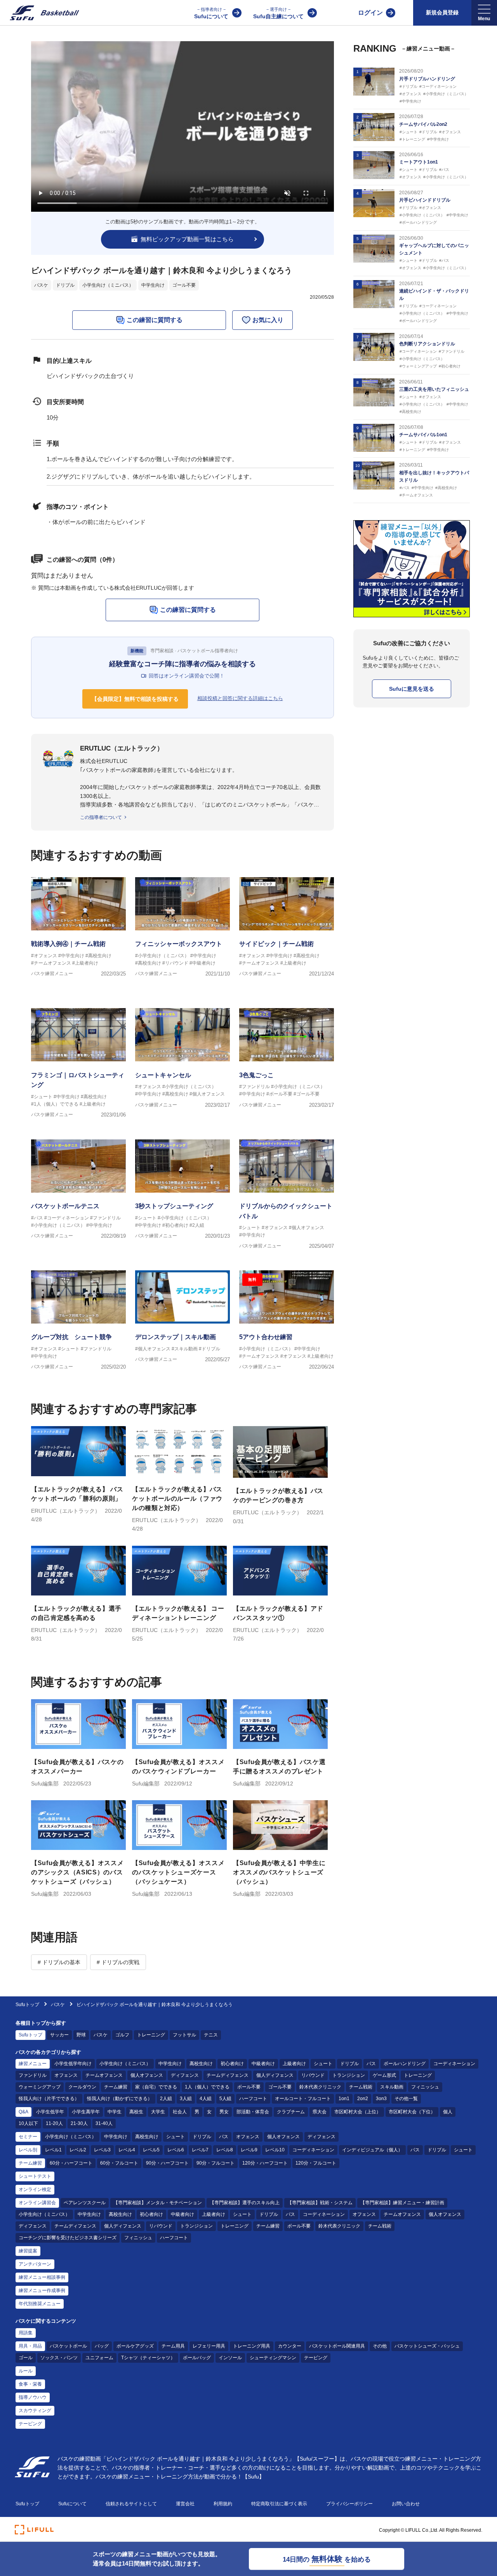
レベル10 (275, 2150)
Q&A (23, 2112)
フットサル (184, 2035)
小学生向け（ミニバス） (108, 285)
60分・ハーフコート (71, 2163)
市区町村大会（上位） (358, 2112)
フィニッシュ (425, 2087)
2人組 (166, 2099)
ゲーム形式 (384, 2075)
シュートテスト (35, 2176)
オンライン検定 (35, 2189)
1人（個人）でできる (207, 2087)
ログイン (370, 13)
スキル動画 (392, 2087)
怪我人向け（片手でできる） (49, 2099)
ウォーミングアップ (40, 2087)
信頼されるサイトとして (131, 2504)
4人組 (206, 2099)
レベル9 (249, 2150)
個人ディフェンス (275, 2075)
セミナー (28, 2137)
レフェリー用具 (209, 2346)
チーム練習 (116, 2087)
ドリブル (65, 285)
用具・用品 (30, 2346)
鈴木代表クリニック (320, 2087)
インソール (230, 2358)
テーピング (316, 2358)
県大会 (320, 2112)
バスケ (41, 285)
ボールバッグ (197, 2358)
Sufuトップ (27, 2005)
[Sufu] (40, 13)
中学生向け (153, 285)
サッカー (59, 2035)
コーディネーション (454, 2064)
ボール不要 (249, 2087)
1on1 (344, 2099)
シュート (323, 2064)
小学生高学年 (86, 2112)
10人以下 (28, 2123)
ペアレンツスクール (85, 2203)
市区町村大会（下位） (412, 2112)
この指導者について (101, 817)
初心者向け (232, 2064)
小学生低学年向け (73, 2064)
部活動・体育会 (253, 2112)
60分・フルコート (119, 2163)
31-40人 (104, 2123)
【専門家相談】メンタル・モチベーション (158, 2203)
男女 (224, 2112)
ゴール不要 (184, 285)
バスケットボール (68, 2346)
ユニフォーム (99, 2358)
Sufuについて (211, 13)
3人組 (186, 2099)
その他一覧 (406, 2099)
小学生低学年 (50, 2112)
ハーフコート (253, 2099)
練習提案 (28, 2251)
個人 (448, 2112)
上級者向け (294, 2064)
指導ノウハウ (33, 2397)
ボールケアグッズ (135, 2346)
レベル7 (200, 2150)
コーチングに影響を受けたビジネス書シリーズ (68, 2238)
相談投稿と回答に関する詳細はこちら (240, 698)
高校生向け (201, 2064)
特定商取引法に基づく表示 (279, 2504)
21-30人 (79, 2123)
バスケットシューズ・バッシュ (427, 2346)
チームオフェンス (104, 2075)
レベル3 (102, 2150)
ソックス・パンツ (59, 2358)
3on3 (381, 2099)
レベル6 (176, 2150)
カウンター (290, 2346)
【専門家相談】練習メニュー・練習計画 (402, 2203)
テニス (211, 2035)
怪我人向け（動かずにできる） (120, 2099)
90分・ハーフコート (167, 2163)
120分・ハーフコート (265, 2163)
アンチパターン (35, 2264)
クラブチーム (291, 2112)
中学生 (115, 2112)
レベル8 (225, 2150)
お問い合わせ (406, 2504)
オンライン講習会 (37, 2203)
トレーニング (151, 2035)
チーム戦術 (361, 2087)
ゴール (26, 2358)
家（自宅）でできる (156, 2087)
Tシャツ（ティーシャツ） (148, 2358)
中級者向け (263, 2064)
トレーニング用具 (252, 2346)
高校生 (136, 2112)
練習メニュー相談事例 (42, 2277)
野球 (81, 2035)
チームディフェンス (228, 2075)
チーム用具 (173, 2346)
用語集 (26, 2333)
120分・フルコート (316, 2163)
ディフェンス (185, 2075)
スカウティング (35, 2411)
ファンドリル (33, 2075)
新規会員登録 (442, 12)
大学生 (158, 2112)
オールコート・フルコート (303, 2099)
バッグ (102, 2346)
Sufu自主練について (278, 13)
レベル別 (28, 2150)
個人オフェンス (147, 2075)
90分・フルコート (215, 2163)
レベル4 (127, 2150)
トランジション (349, 2075)
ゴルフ (122, 2035)
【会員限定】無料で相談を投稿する (135, 699)
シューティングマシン (273, 2358)
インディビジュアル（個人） (372, 2150)
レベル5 (151, 2150)
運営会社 (185, 2504)
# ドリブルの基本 (59, 1962)
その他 (380, 2346)
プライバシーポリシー (349, 2504)
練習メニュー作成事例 (42, 2290)
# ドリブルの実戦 (118, 1962)
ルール (26, 2371)
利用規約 (223, 2504)
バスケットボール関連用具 (337, 2346)
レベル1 (53, 2150)
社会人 (180, 2112)
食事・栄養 (30, 2384)
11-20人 (54, 2123)
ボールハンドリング (405, 2064)
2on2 (363, 2099)
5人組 (225, 2099)
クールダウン (82, 2087)
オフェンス (66, 2075)
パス (371, 2064)
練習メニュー (33, 2064)
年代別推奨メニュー (40, 2304)
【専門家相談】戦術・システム (320, 2203)
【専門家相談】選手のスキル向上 (245, 2203)
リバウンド (313, 2075)
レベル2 (78, 2150)
